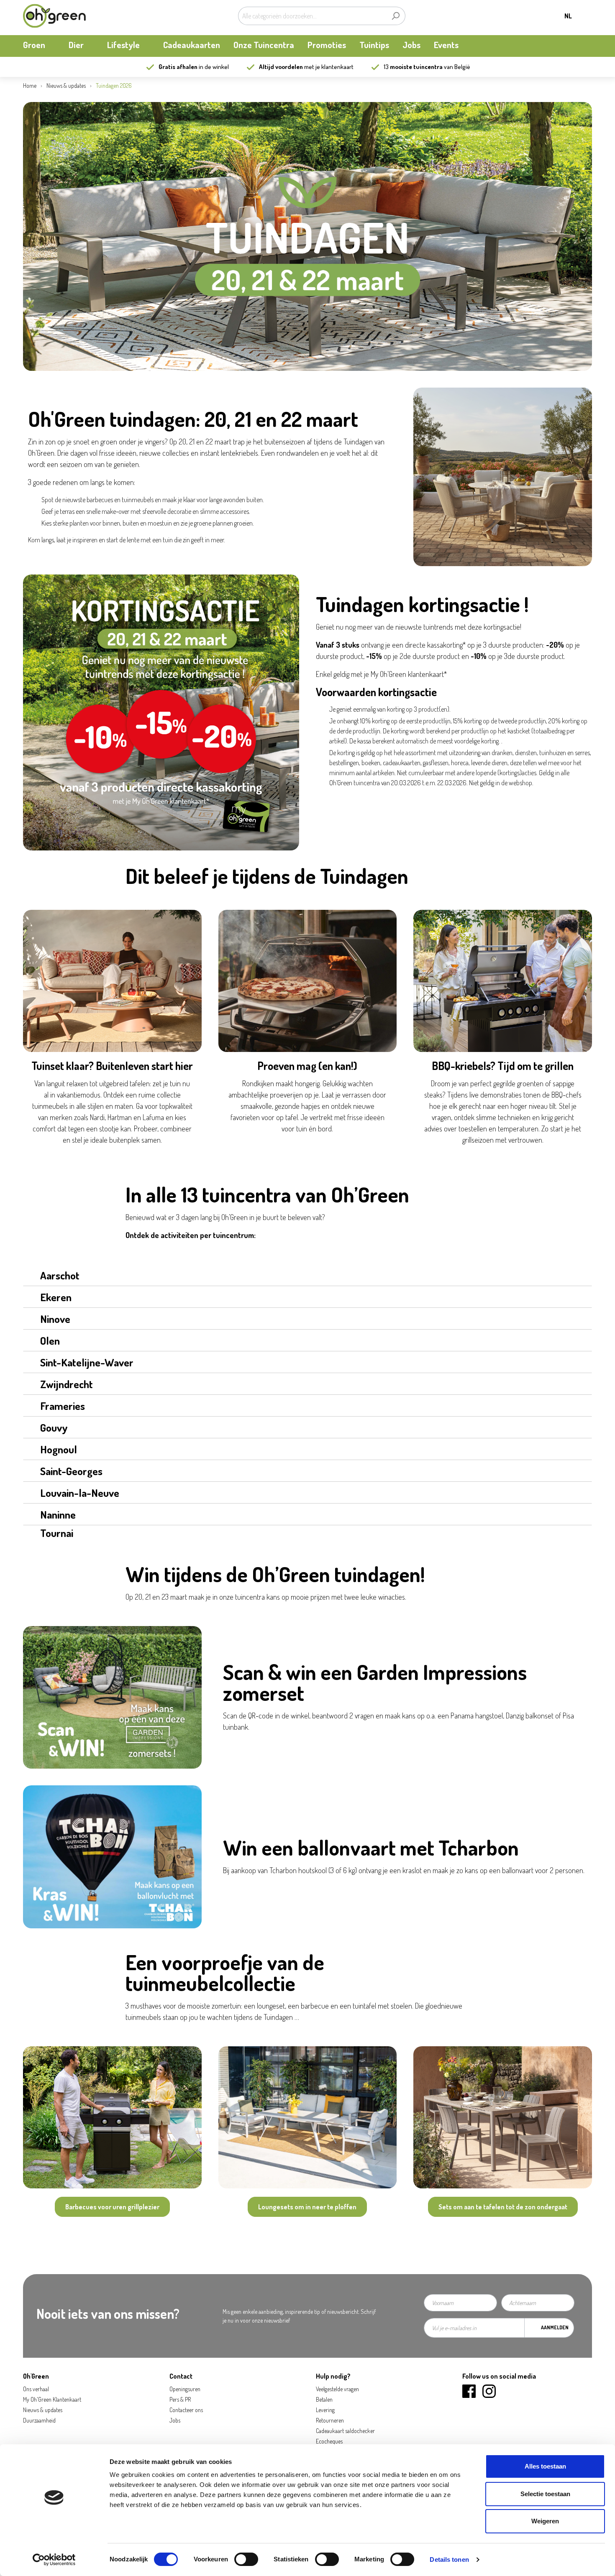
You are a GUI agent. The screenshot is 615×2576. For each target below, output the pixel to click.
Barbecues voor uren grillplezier (112, 2207)
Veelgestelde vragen (337, 2389)
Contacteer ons (186, 2410)
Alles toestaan (545, 2466)
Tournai (57, 1533)
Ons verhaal (36, 2389)
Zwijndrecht (67, 1384)
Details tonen (449, 2559)
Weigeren (545, 2521)
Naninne (58, 1514)
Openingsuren (185, 2389)
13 (413, 67)
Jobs (175, 2420)
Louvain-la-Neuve (80, 1493)
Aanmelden (555, 2327)
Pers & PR (180, 2399)
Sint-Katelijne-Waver (87, 1362)
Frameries (63, 1406)
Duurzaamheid (39, 2420)
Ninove (55, 1319)
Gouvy (54, 1427)
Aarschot (60, 1275)
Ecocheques (329, 2441)
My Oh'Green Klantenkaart (52, 2399)
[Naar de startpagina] (54, 16)
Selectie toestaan (545, 2494)
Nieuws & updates (43, 2410)
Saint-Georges (71, 1471)
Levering (325, 2410)
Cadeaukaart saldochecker (345, 2431)
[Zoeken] (396, 16)
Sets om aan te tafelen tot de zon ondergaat (503, 2207)
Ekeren (56, 1297)
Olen (50, 1340)
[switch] (246, 2559)
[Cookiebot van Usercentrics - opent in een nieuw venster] (54, 2560)
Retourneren (330, 2420)
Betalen (324, 2399)
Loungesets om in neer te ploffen (307, 2207)
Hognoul (59, 1449)
